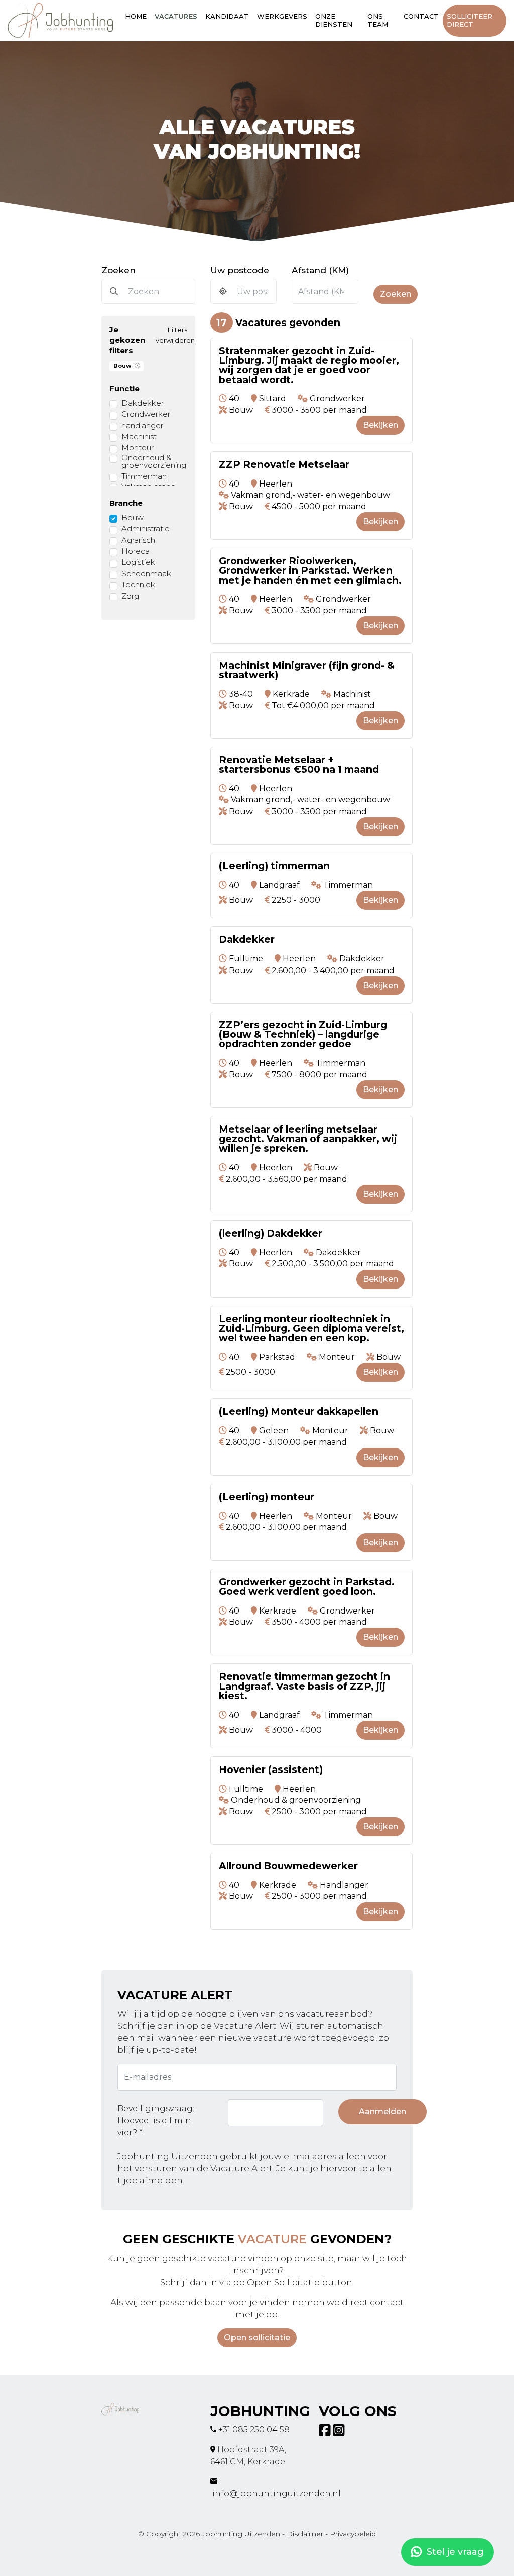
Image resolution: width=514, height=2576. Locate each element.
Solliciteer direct (470, 20)
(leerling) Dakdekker (271, 1234)
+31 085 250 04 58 (254, 2429)
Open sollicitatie (257, 2338)
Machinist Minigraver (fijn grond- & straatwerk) (307, 670)
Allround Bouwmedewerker (288, 1866)
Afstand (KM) (320, 270)
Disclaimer (305, 2534)
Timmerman (144, 476)
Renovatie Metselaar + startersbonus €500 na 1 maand (299, 765)
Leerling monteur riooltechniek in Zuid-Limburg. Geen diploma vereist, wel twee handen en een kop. (311, 1329)
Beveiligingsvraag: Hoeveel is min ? (156, 2120)
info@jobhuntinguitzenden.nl (277, 2493)
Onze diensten (334, 20)
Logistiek (138, 562)
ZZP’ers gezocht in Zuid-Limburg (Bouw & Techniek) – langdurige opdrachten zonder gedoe (303, 1035)
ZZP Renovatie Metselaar (284, 465)
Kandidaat (227, 16)
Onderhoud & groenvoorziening (154, 461)
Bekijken (380, 425)
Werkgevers (282, 16)
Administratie (146, 528)
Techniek (138, 585)
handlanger (142, 426)
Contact (421, 16)
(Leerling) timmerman (274, 866)
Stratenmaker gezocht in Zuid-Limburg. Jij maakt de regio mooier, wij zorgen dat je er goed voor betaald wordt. (309, 365)
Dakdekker (143, 403)
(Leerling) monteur (267, 1497)
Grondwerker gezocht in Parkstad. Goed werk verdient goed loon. (307, 1587)
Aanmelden (382, 2111)
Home (136, 16)
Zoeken (118, 270)
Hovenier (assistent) (271, 1770)
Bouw (122, 366)
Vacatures (176, 16)
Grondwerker (146, 414)
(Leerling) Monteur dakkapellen (299, 1412)
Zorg (130, 596)
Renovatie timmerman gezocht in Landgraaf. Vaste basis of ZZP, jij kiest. (304, 1686)
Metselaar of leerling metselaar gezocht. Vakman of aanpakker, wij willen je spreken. (308, 1139)
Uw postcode (240, 270)
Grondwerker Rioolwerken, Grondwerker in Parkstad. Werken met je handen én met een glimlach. (310, 571)
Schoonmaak (146, 574)
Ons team (378, 20)
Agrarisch (138, 540)
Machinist (139, 437)
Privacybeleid (353, 2534)
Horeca (136, 551)
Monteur (138, 448)
